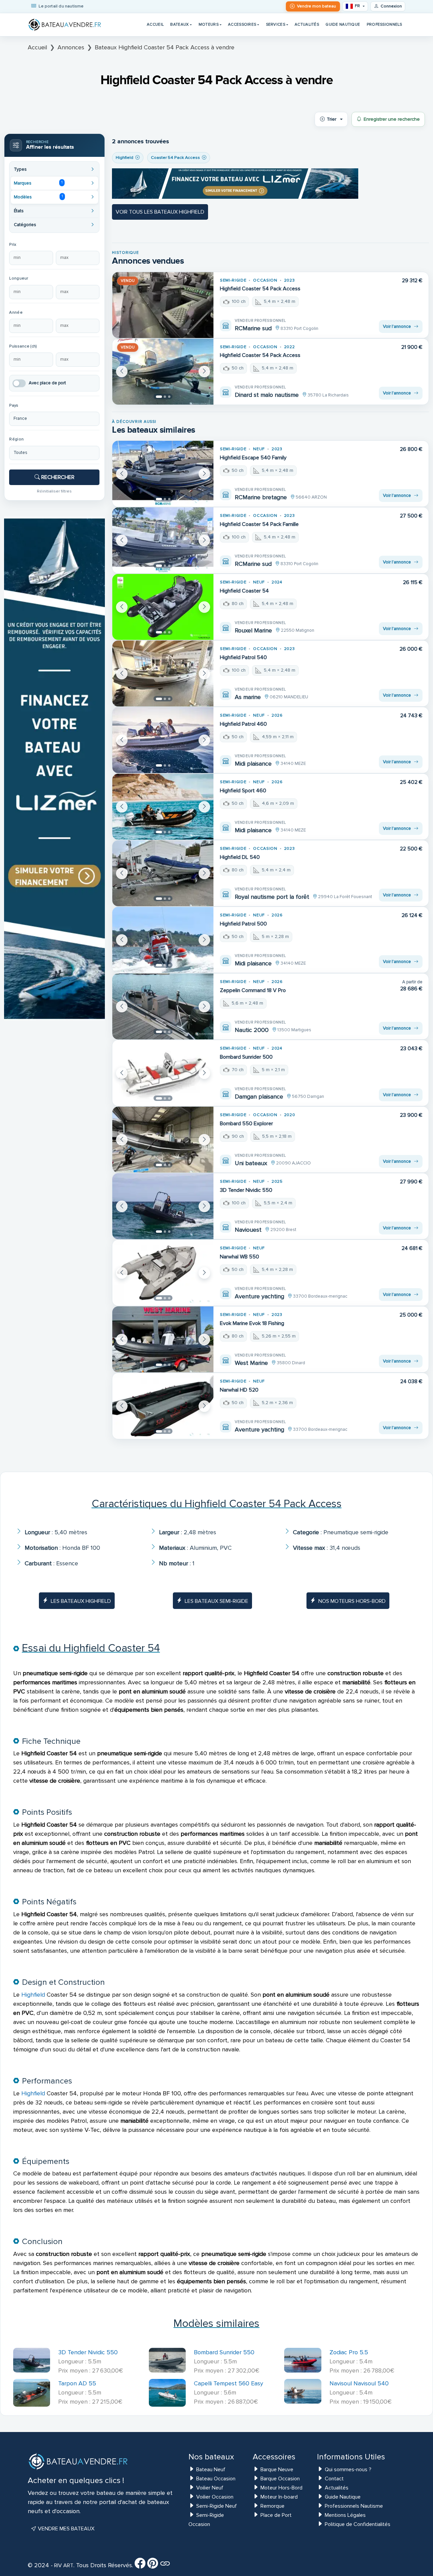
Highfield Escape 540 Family (253, 458)
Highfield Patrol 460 (243, 724)
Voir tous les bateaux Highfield (160, 212)
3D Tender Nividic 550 (246, 1190)
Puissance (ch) (23, 346)
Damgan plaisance (259, 1097)
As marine (248, 697)
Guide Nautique (343, 24)
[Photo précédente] (122, 371)
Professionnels (384, 24)
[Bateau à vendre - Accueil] (65, 25)
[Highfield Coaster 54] (163, 607)
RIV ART (63, 2566)
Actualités (307, 24)
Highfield (33, 1995)
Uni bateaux (251, 1163)
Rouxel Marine (253, 630)
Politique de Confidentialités (358, 2524)
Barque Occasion (280, 2479)
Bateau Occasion (216, 2479)
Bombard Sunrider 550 (224, 2352)
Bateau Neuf (211, 2470)
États (19, 211)
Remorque (272, 2506)
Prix (13, 245)
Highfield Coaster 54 (244, 591)
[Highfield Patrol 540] (163, 673)
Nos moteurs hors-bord (352, 1601)
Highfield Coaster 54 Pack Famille (259, 524)
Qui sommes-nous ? (348, 2470)
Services (276, 24)
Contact (334, 2479)
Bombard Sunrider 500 (246, 1057)
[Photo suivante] (204, 371)
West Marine (251, 1363)
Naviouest (248, 1230)
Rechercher (57, 477)
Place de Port (276, 2515)
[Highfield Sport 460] (163, 807)
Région (16, 439)
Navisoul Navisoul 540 (359, 2383)
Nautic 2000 (252, 1030)
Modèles (38, 197)
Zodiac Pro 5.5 (349, 2352)
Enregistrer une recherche (392, 119)
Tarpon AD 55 (77, 2383)
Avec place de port (47, 383)
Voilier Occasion (215, 2497)
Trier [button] (332, 119)
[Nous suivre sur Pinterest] (153, 2566)
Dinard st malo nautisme (267, 395)
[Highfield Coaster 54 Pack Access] (163, 305)
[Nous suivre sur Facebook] (140, 2566)
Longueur (19, 278)
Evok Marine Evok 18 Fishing (252, 1323)
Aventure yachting (259, 1296)
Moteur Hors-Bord (281, 2488)
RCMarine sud (253, 328)
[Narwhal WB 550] (163, 1273)
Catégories (25, 225)
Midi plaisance (253, 764)
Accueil (155, 24)
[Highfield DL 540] (163, 873)
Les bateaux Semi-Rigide (216, 1601)
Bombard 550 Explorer (246, 1124)
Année (16, 312)
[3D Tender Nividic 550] (163, 1206)
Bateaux (179, 24)
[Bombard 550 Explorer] (163, 1140)
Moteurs (209, 24)
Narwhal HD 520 (239, 1390)
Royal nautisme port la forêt (272, 897)
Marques (38, 183)
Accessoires (242, 24)
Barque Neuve (277, 2470)
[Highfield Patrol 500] (163, 940)
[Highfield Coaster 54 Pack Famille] (163, 540)
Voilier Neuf (210, 2488)
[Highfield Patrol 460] (163, 740)
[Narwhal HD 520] (163, 1406)
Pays (14, 405)
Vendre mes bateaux (65, 2529)
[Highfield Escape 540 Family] (163, 474)
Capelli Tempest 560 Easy (229, 2383)
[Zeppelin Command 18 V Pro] (163, 1006)
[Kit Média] (165, 2566)
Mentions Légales (345, 2515)
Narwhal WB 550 (240, 1257)
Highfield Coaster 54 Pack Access (260, 289)
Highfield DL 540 (240, 857)
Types (20, 169)
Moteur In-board (279, 2497)
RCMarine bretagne (261, 497)
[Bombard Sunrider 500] (163, 1073)
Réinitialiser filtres (54, 491)
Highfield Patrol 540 (243, 657)
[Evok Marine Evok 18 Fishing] (163, 1339)
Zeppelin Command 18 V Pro (253, 990)
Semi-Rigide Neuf (216, 2506)
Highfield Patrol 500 (243, 924)
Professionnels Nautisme (354, 2506)
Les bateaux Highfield (81, 1601)
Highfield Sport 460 (243, 791)
